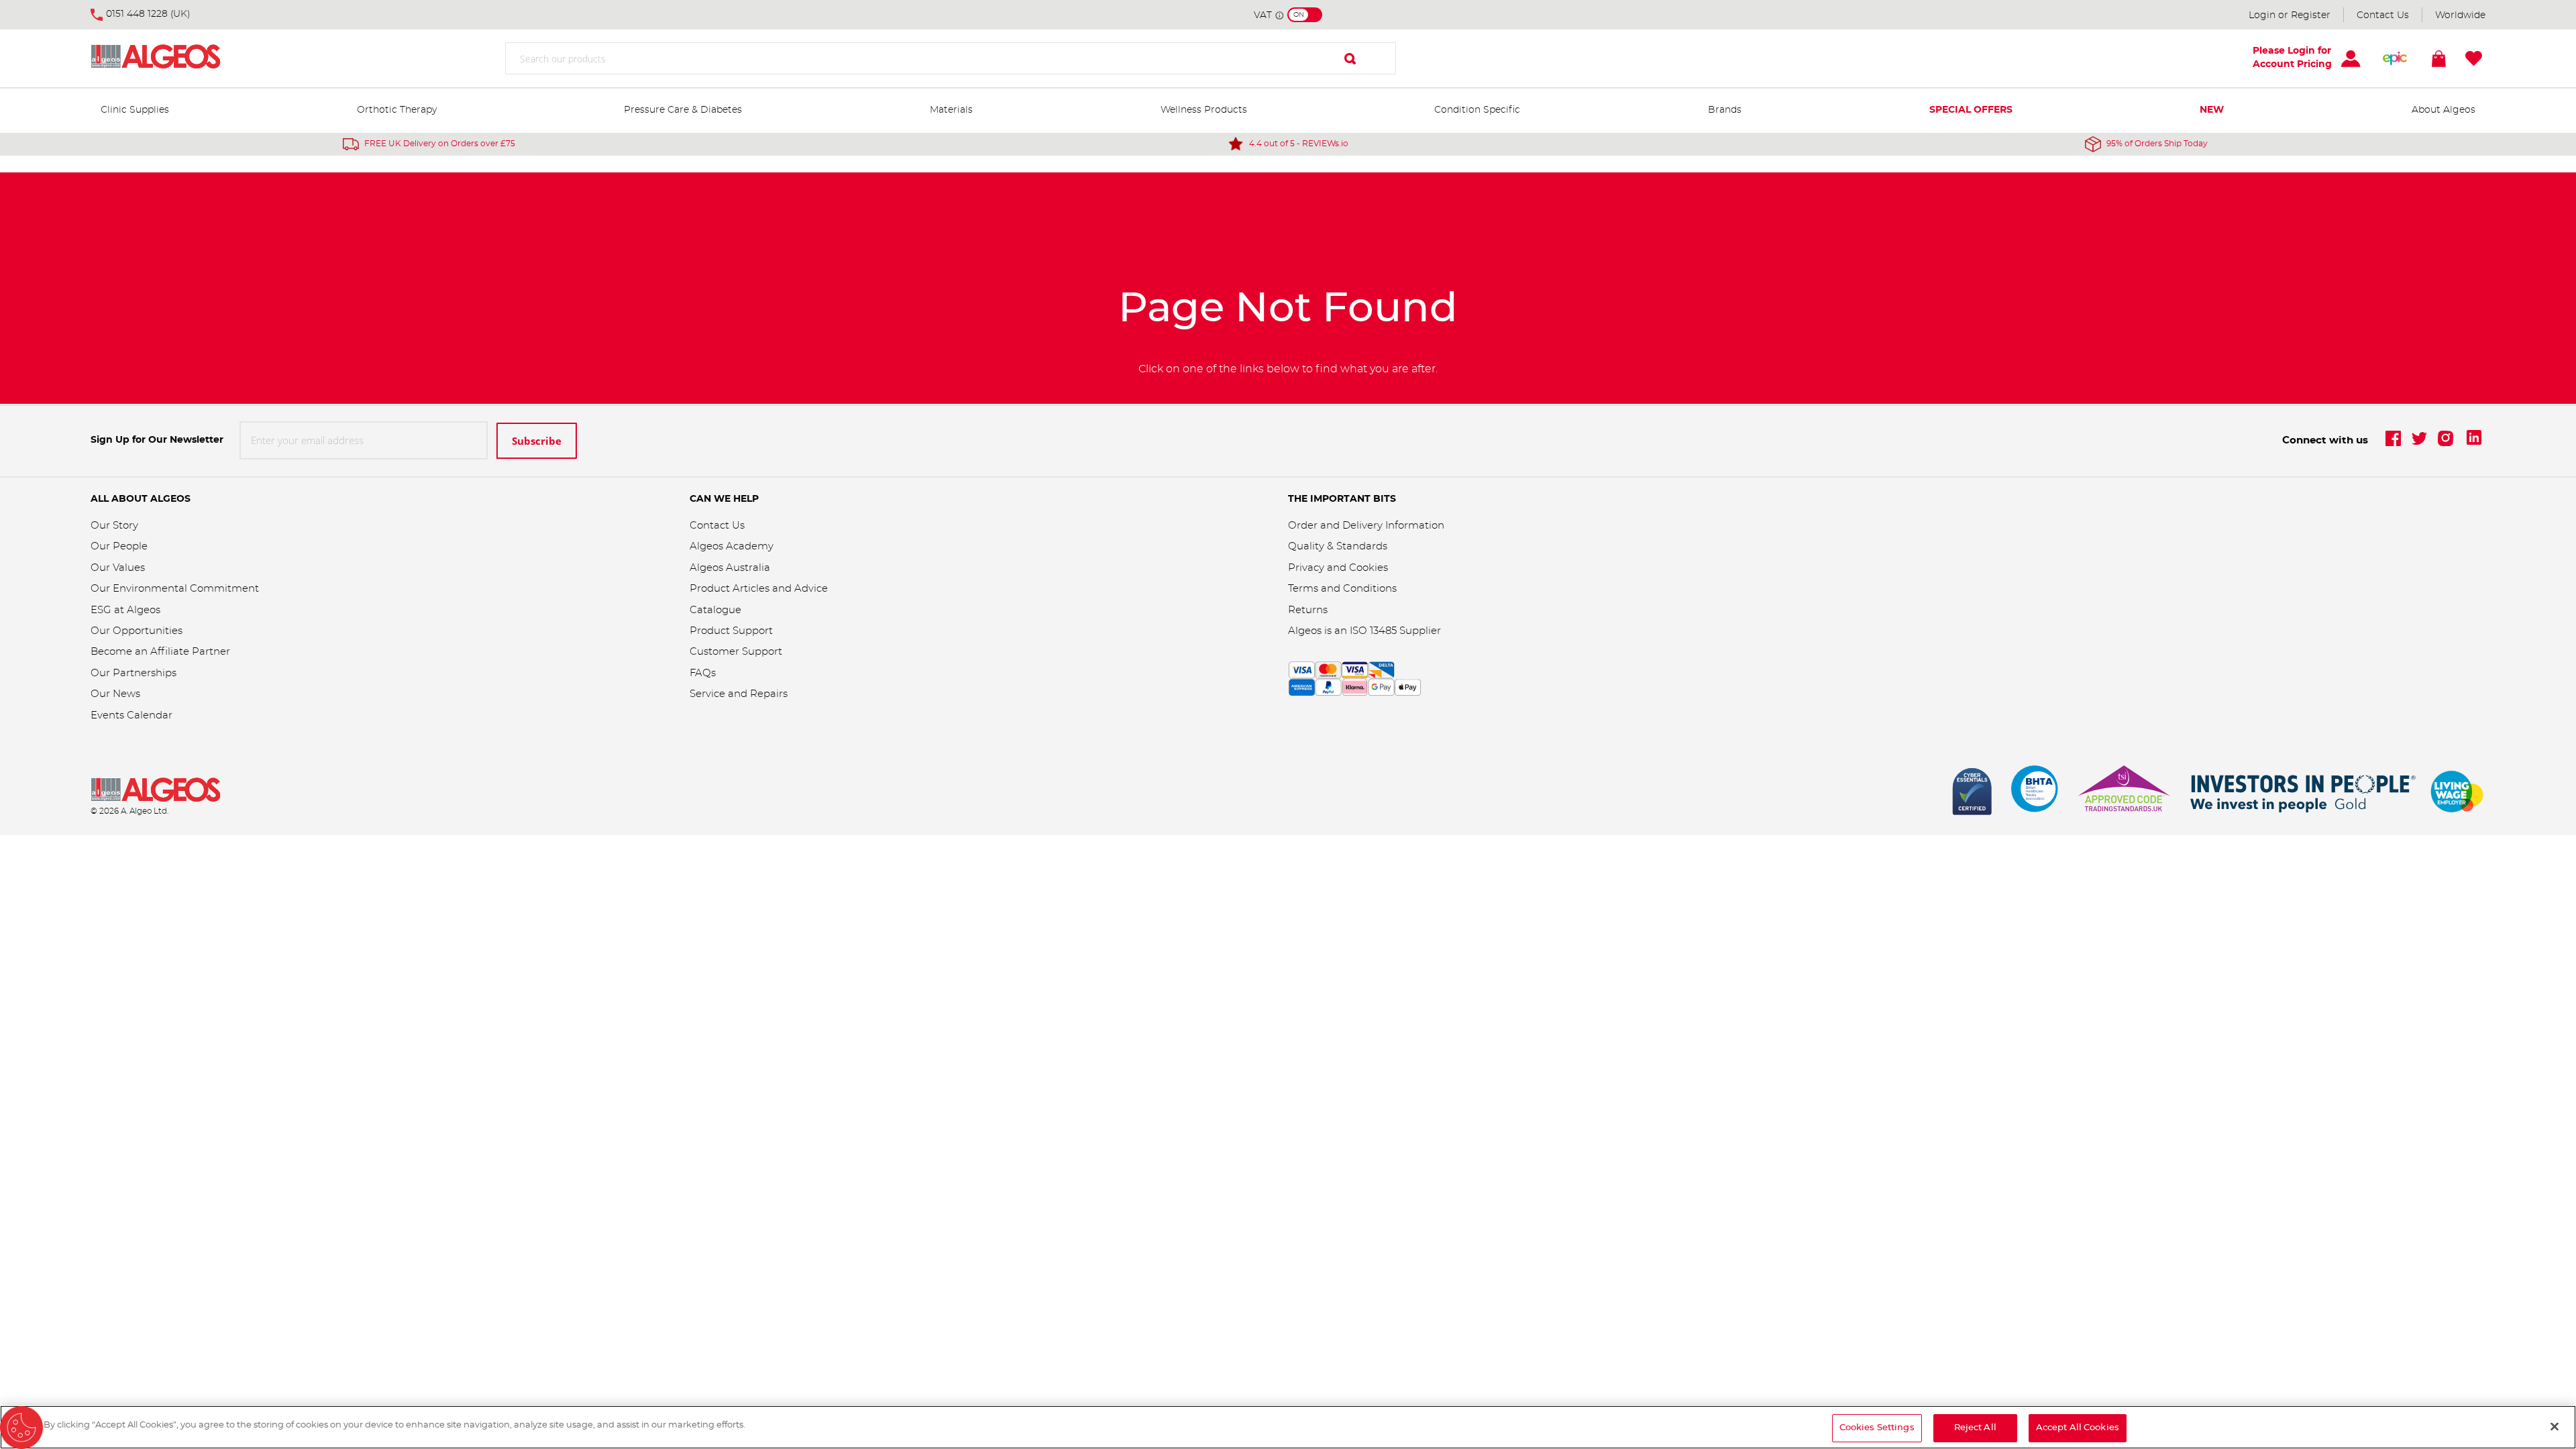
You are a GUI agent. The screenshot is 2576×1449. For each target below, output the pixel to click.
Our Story (114, 526)
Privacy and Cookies (1338, 568)
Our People (119, 546)
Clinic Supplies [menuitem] (135, 110)
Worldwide (2460, 15)
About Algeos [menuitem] (2444, 110)
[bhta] (2035, 792)
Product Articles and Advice (759, 589)
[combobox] (951, 58)
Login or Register (2290, 15)
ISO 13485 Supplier (1395, 631)
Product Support (733, 631)
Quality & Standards (1338, 546)
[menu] (1288, 111)
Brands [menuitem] (1725, 110)
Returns (1308, 610)
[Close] (2555, 1426)
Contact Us (2383, 15)
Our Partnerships (133, 673)
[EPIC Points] (2395, 58)
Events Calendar (131, 715)
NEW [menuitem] (2212, 110)
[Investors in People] (2304, 792)
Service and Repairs (739, 694)
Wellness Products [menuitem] (1204, 110)
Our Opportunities (137, 631)
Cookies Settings (1877, 1428)
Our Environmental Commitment (175, 589)
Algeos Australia (730, 568)
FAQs (703, 673)
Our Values (118, 568)
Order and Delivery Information (1366, 526)
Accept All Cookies (2078, 1428)
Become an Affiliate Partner (160, 652)
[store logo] (174, 59)
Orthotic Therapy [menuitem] (397, 110)
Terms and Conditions (1342, 589)
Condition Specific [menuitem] (1477, 110)
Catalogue (715, 610)
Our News (115, 694)
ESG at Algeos (125, 610)
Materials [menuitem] (951, 110)
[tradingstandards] (2123, 792)
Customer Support (736, 652)
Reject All (1975, 1428)
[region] (1288, 1427)
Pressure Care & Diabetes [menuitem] (683, 110)
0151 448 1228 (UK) (148, 14)
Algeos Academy (732, 546)
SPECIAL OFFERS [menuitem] (1971, 110)
